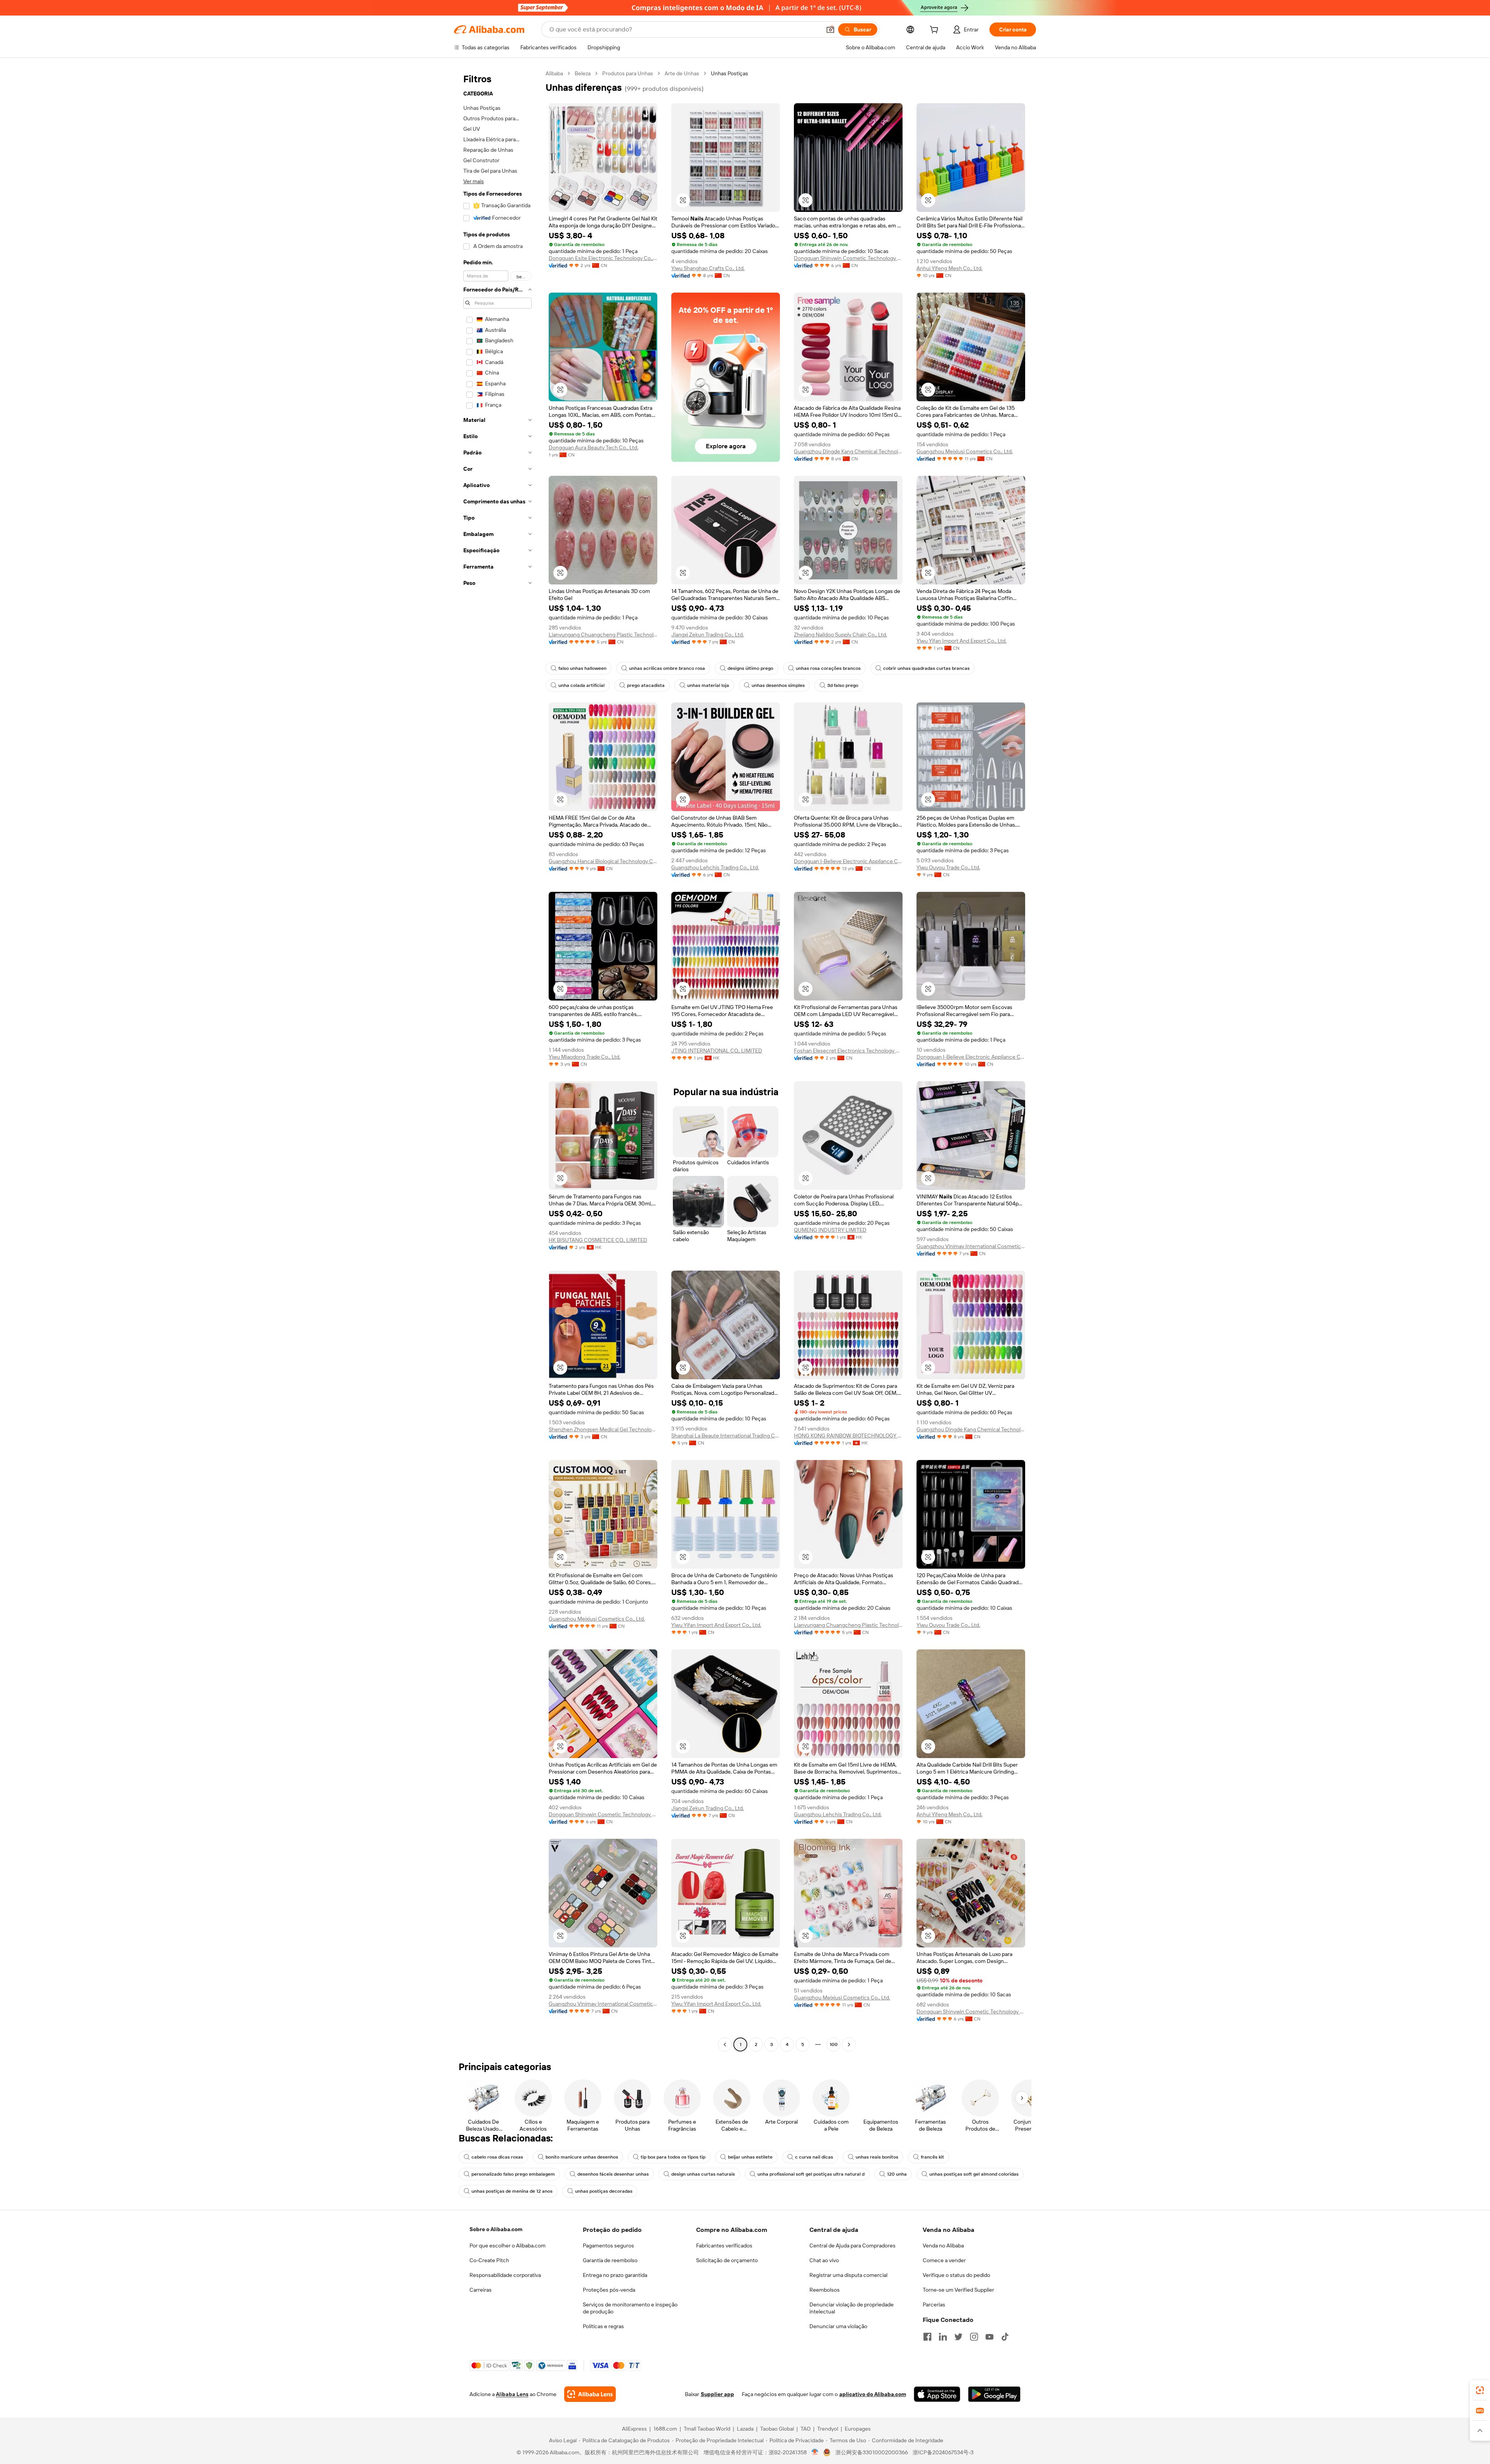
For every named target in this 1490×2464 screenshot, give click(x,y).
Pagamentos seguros (608, 2246)
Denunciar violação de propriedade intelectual (852, 2308)
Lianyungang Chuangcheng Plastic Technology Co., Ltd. (603, 635)
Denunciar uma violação (838, 2326)
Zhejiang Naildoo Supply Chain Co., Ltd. (840, 635)
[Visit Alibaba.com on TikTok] (1005, 2337)
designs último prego (750, 668)
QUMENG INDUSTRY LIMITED (830, 1230)
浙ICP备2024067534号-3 (943, 2452)
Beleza (583, 73)
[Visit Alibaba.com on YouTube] (989, 2337)
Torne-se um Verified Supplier (958, 2290)
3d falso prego (843, 685)
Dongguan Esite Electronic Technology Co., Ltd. (603, 258)
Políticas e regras (603, 2326)
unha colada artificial (581, 685)
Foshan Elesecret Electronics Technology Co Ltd (848, 1051)
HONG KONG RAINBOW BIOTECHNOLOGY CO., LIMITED (848, 1436)
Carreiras (481, 2290)
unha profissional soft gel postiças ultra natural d (811, 2174)
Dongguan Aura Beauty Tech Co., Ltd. (593, 447)
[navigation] (497, 1060)
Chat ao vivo (824, 2260)
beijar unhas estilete (750, 2157)
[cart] (936, 31)
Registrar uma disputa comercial (848, 2275)
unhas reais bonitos (877, 2157)
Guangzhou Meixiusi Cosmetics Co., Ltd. (965, 451)
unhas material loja (708, 685)
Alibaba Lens (512, 2394)
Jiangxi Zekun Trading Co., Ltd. (708, 635)
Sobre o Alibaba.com (496, 2229)
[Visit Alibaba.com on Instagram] (974, 2337)
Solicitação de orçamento (727, 2260)
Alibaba (554, 73)
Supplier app (717, 2394)
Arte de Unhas (682, 73)
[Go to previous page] (725, 2044)
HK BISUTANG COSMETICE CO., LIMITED (598, 1240)
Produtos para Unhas (628, 73)
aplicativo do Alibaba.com (873, 2394)
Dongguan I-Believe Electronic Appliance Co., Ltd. (848, 861)
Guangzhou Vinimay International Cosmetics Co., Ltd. (971, 1246)
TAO (806, 2429)
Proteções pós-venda (609, 2290)
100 (834, 2044)
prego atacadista (646, 685)
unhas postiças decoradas (604, 2191)
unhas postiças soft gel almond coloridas (974, 2174)
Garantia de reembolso (610, 2260)
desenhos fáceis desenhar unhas (613, 2174)
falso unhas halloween (582, 668)
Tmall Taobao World (707, 2429)
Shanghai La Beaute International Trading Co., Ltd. (726, 1436)
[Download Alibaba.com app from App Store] (937, 2394)
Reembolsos (825, 2290)
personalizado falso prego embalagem (513, 2174)
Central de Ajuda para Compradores (852, 2246)
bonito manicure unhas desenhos (582, 2157)
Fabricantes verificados (724, 2246)
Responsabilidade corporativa (505, 2275)
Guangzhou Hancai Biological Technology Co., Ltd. (603, 861)
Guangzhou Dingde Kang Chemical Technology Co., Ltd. (848, 451)
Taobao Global (777, 2429)
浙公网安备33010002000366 (872, 2452)
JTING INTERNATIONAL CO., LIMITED (717, 1051)
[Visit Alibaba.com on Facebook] (927, 2337)
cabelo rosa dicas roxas (497, 2157)
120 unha (897, 2174)
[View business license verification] (815, 2452)
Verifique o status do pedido (956, 2275)
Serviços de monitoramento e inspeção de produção (630, 2308)
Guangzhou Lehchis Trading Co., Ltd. (715, 867)
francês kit (932, 2157)
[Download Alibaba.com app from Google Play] (994, 2394)
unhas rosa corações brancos (828, 668)
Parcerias (934, 2304)
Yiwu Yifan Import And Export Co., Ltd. (962, 641)
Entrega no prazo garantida (615, 2275)
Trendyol (828, 2429)
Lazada (745, 2429)
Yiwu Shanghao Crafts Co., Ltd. (708, 268)
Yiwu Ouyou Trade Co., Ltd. (948, 867)
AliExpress (634, 2429)
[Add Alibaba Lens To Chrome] (590, 2394)
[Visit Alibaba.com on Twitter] (958, 2337)
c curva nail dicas (814, 2157)
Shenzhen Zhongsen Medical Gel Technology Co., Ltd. (603, 1429)
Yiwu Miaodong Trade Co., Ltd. (585, 1057)
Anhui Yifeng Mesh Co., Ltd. (949, 268)
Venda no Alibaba (943, 2246)
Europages (858, 2429)
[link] (1480, 2390)
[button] (830, 29)
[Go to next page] (849, 2044)
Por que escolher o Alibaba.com (508, 2246)
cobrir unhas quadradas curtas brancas (926, 668)
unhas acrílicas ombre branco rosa (667, 668)
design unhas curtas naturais (703, 2174)
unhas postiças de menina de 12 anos (512, 2191)
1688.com (665, 2429)
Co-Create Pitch (489, 2260)
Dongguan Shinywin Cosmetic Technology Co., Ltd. (848, 258)
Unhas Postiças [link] (729, 73)
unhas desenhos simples (778, 685)
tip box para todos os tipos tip (673, 2157)
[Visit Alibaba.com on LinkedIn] (943, 2337)
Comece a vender (944, 2260)
